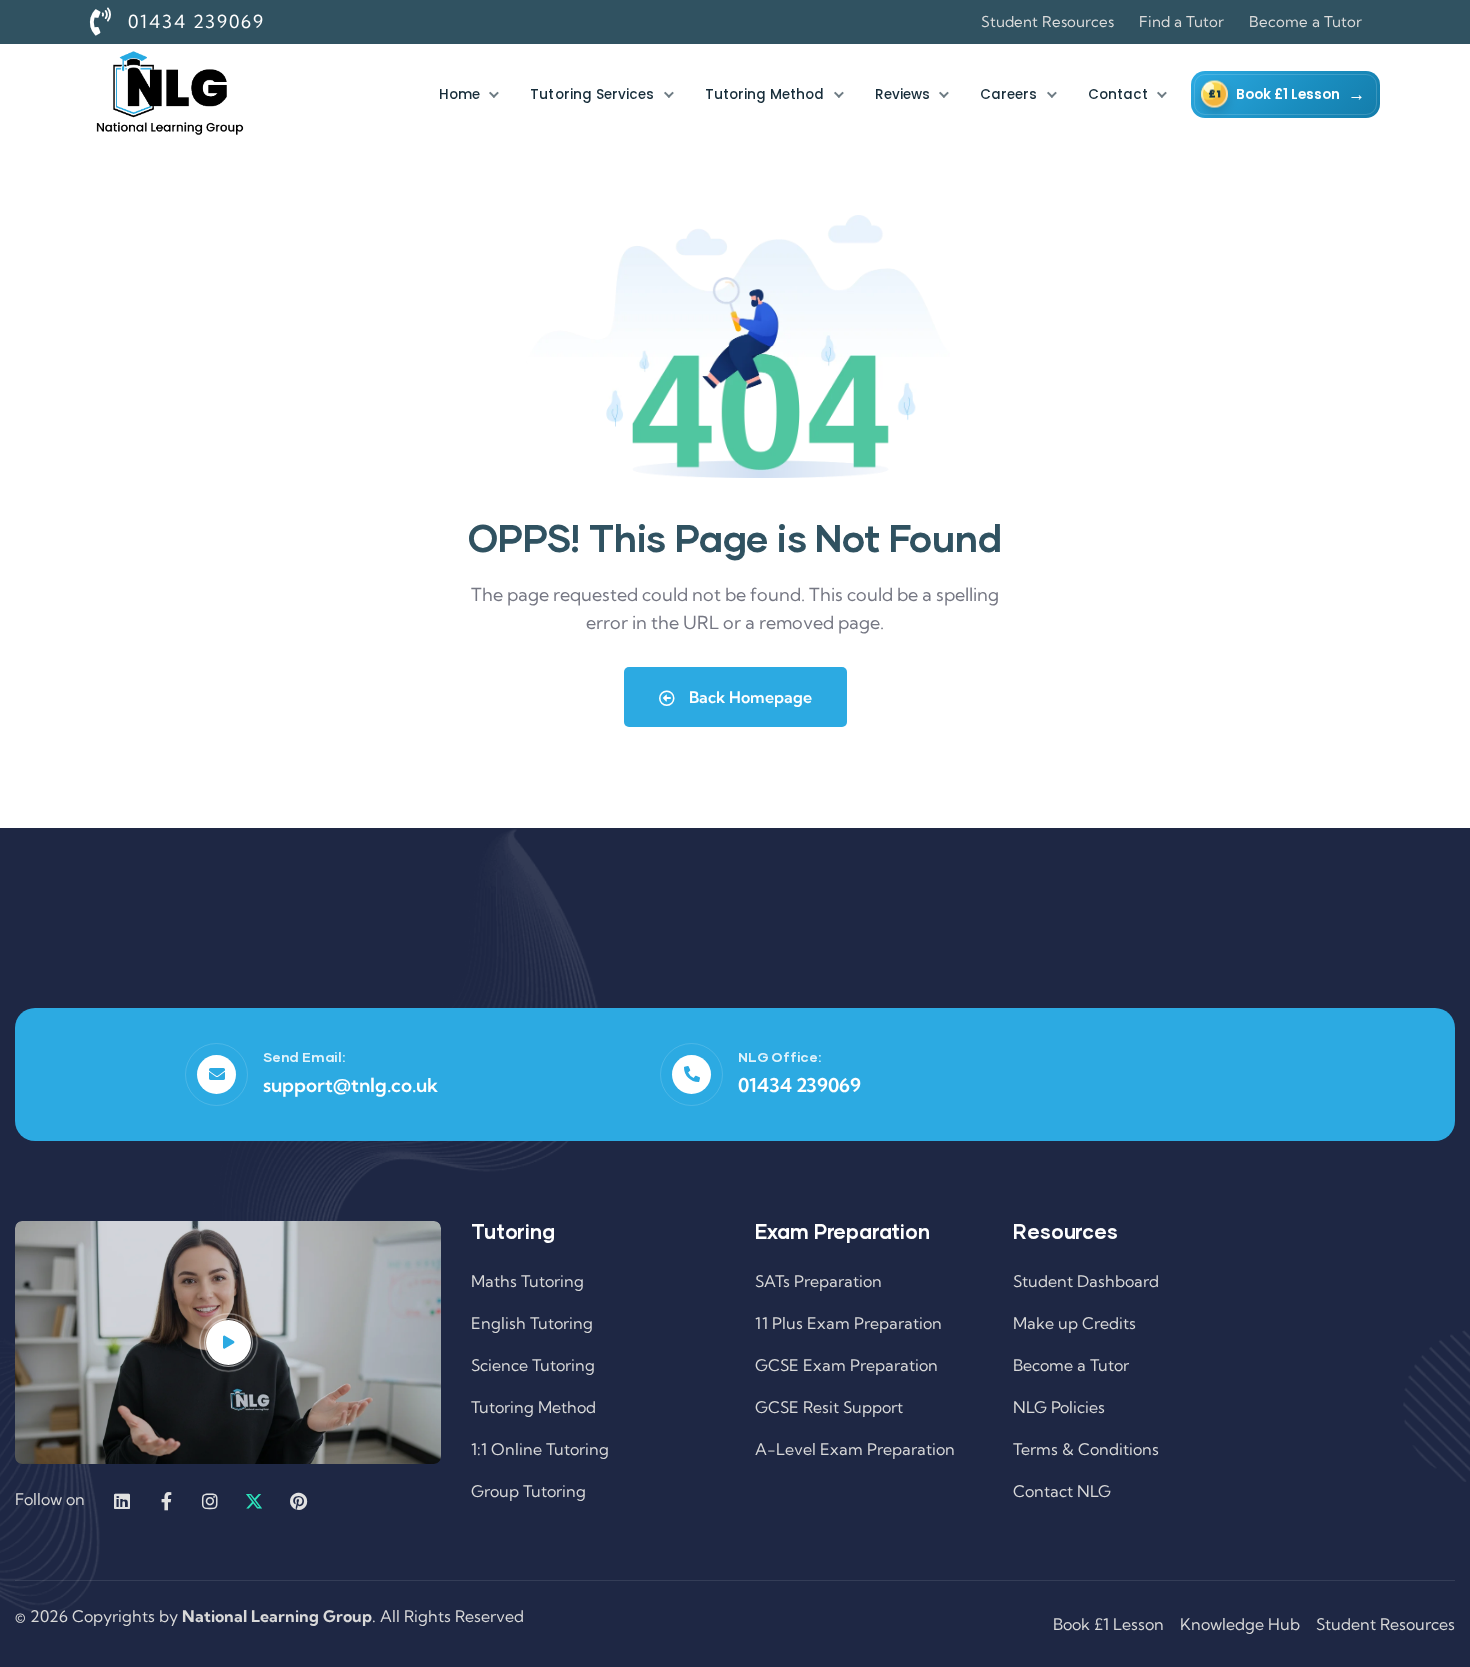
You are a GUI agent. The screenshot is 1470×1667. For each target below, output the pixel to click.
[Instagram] (210, 1501)
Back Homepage (748, 697)
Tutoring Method (765, 94)
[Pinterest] (298, 1501)
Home (459, 94)
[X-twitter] (254, 1501)
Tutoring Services (592, 94)
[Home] (170, 94)
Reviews (902, 94)
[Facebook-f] (166, 1501)
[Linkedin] (122, 1501)
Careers (1008, 94)
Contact (1118, 94)
